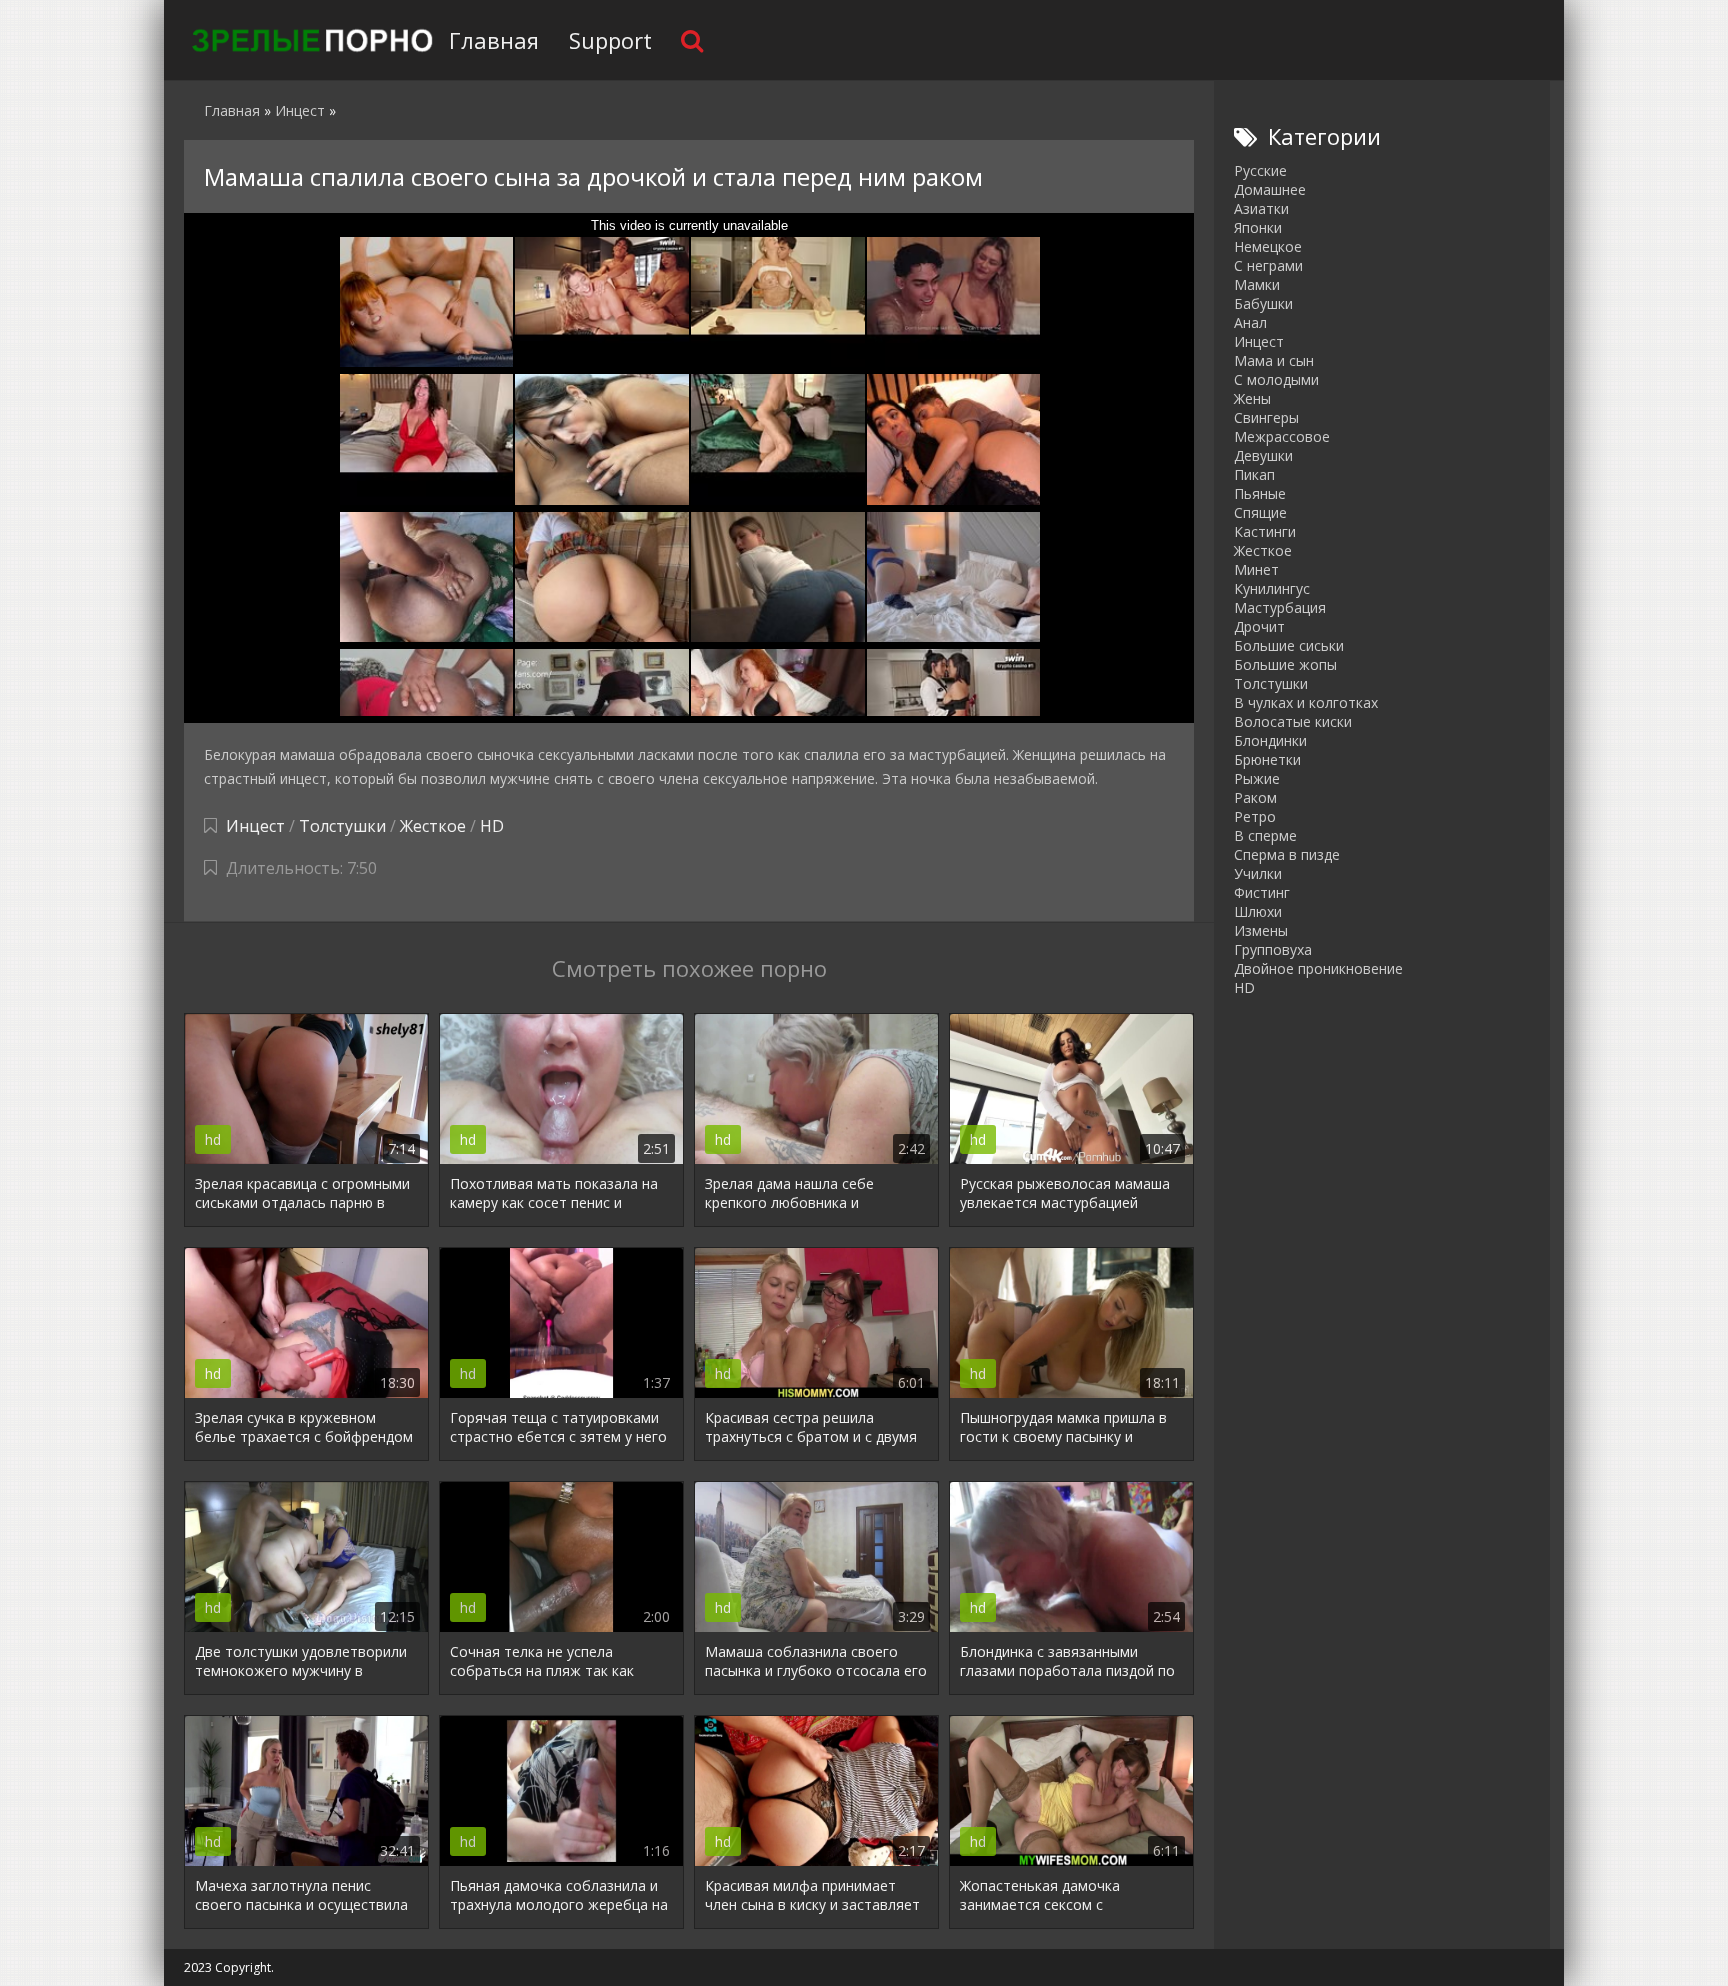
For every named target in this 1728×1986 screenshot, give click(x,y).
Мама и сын (1274, 360)
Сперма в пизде (1287, 854)
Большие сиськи (1289, 645)
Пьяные (1260, 493)
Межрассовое (1282, 436)
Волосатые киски (1293, 721)
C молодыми (1276, 379)
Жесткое (433, 826)
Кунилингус (1272, 588)
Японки (1258, 227)
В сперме (1265, 835)
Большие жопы (1285, 664)
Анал (1250, 322)
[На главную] (309, 40)
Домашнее (1270, 189)
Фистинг (1262, 892)
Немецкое (1268, 246)
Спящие (1260, 512)
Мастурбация (1280, 607)
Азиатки (1261, 208)
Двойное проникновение (1318, 968)
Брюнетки (1267, 759)
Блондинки (1270, 740)
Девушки (1263, 455)
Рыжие (1257, 778)
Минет (1256, 569)
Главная (494, 40)
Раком (1255, 797)
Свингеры (1266, 417)
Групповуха (1273, 949)
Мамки (1257, 284)
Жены (1252, 398)
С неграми (1268, 265)
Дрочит (1259, 626)
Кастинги (1265, 531)
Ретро (1255, 816)
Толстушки (342, 826)
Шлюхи (1258, 911)
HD (492, 826)
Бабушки (1263, 303)
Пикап (1254, 474)
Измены (1261, 930)
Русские (1260, 170)
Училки (1258, 873)
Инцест (255, 826)
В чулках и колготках (1306, 702)
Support (610, 40)
